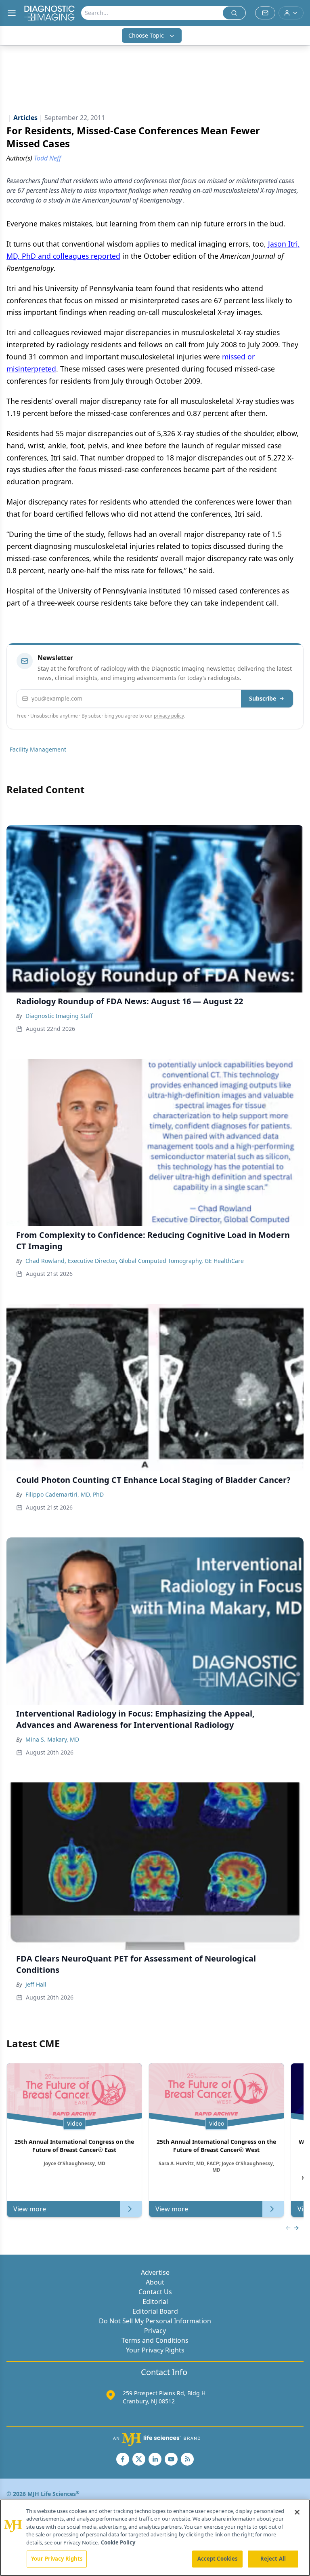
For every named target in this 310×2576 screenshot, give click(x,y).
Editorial (155, 2302)
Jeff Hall (36, 1984)
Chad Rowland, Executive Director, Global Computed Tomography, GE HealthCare (135, 1261)
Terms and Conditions (155, 2340)
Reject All (273, 2559)
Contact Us (155, 2292)
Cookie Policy (118, 2542)
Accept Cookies (218, 2559)
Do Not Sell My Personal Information (155, 2321)
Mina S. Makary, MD (52, 1739)
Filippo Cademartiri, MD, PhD (65, 1494)
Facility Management (38, 749)
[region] (155, 2538)
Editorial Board (155, 2311)
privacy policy (169, 716)
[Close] (297, 2512)
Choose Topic (146, 35)
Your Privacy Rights (155, 2350)
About (155, 2282)
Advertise (155, 2272)
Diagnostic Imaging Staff (59, 1016)
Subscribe (263, 698)
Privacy (155, 2331)
